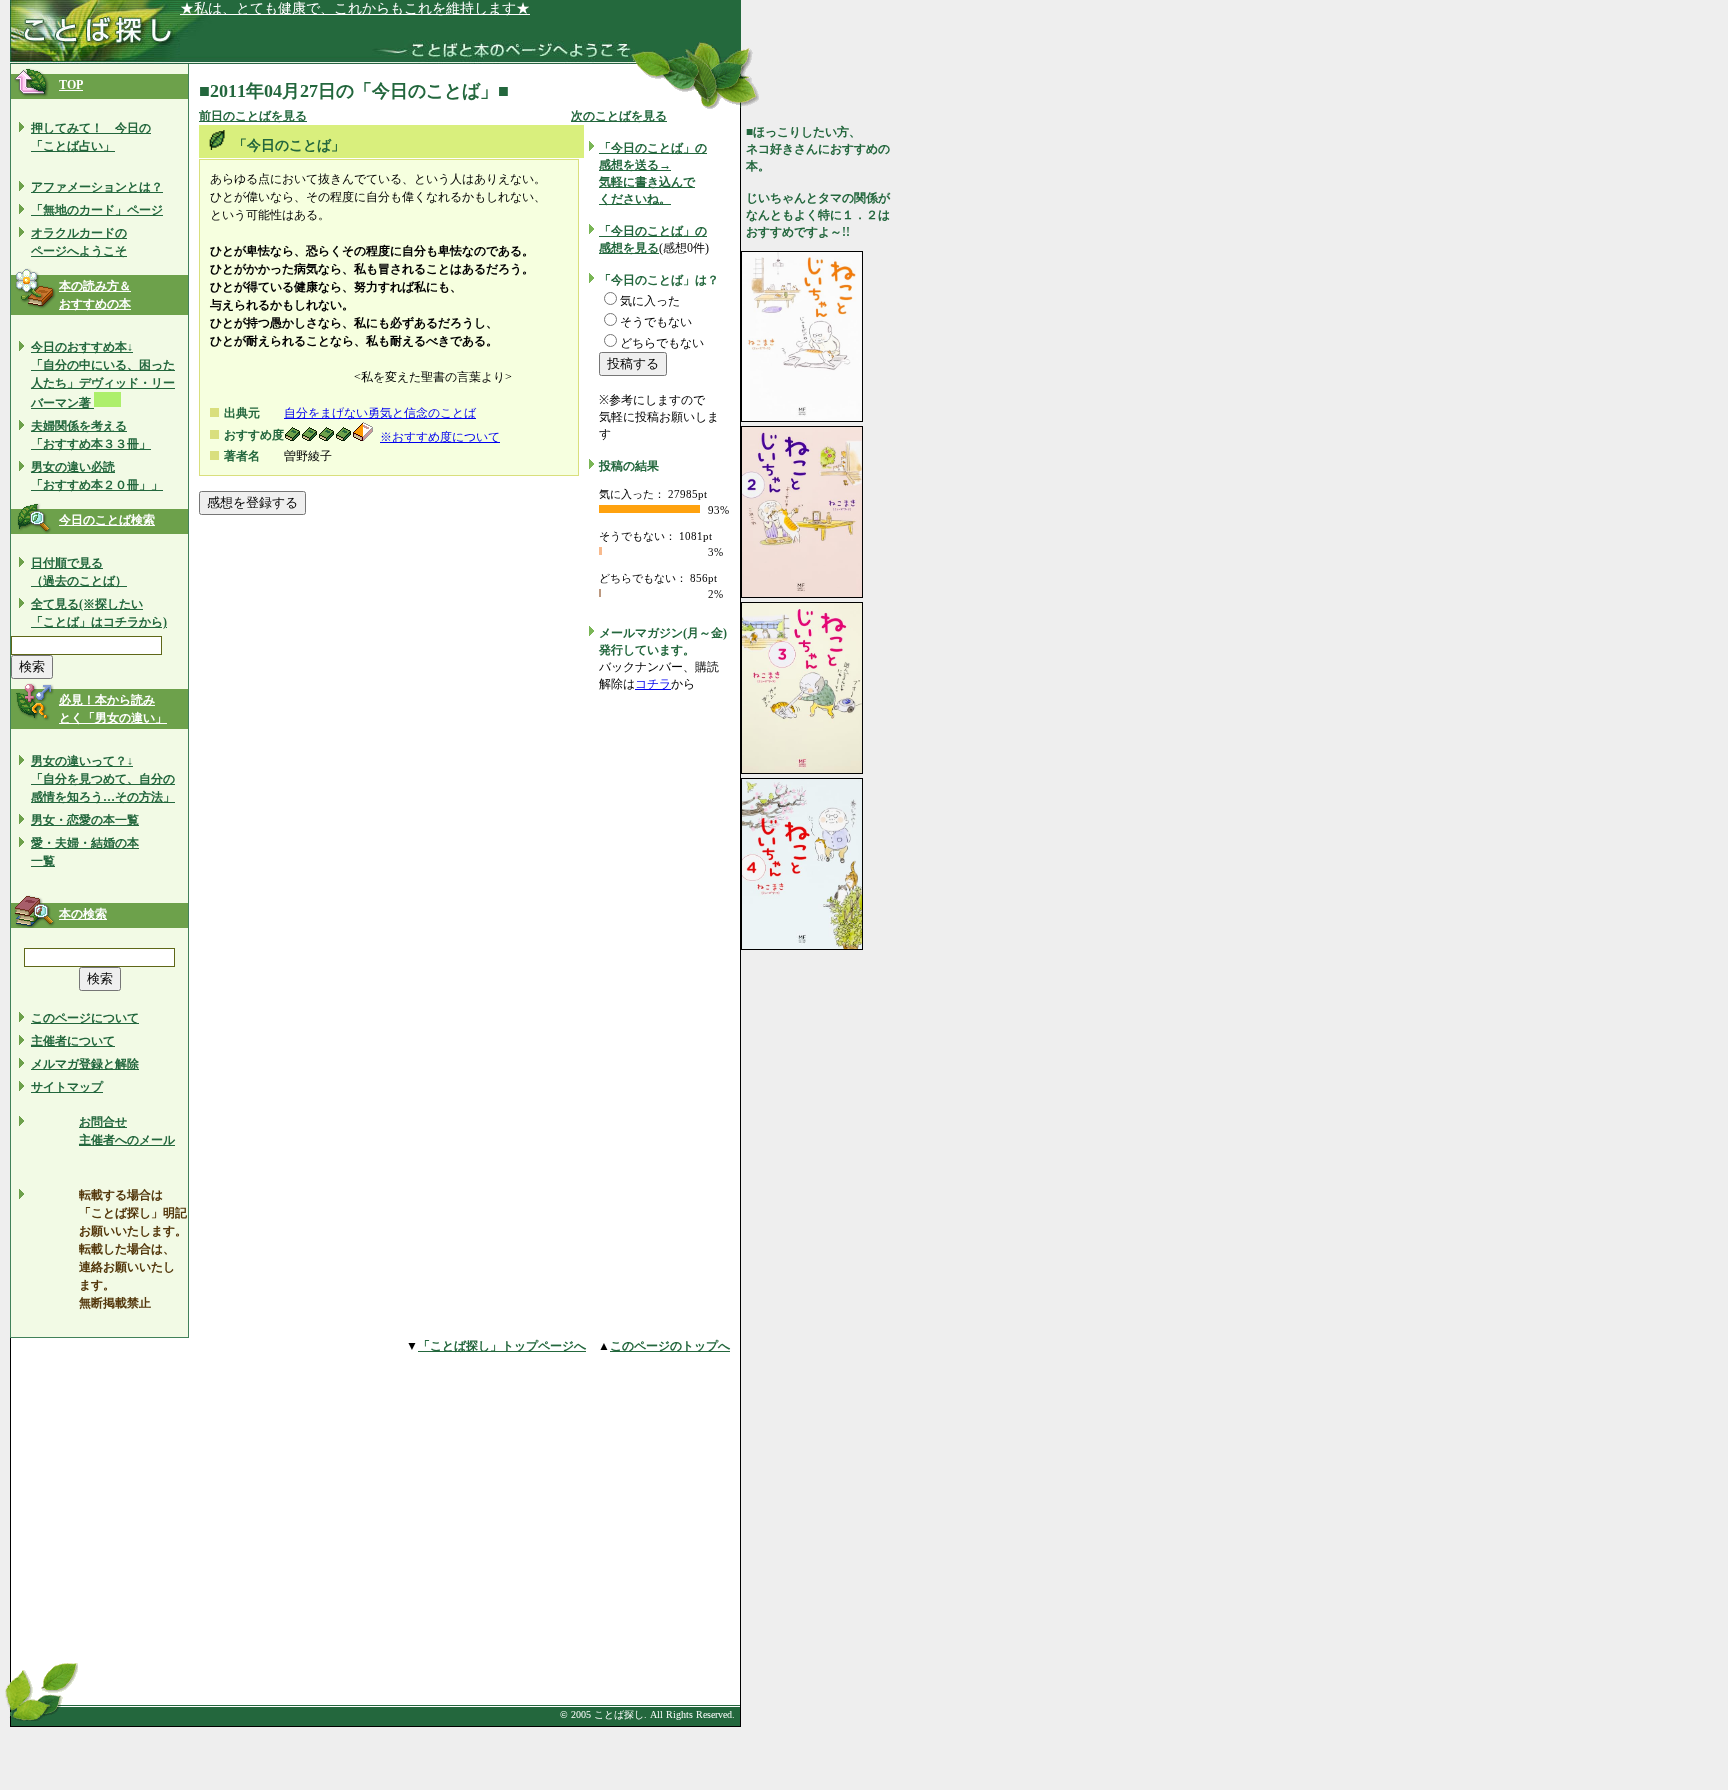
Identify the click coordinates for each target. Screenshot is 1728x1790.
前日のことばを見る (253, 116)
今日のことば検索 (107, 520)
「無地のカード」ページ (97, 210)
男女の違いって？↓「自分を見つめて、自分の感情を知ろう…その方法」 (103, 779)
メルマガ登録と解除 (85, 1064)
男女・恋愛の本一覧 (85, 820)
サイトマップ (67, 1087)
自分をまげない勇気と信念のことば (380, 413)
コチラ (653, 684)
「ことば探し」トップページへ (502, 1346)
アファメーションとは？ (97, 187)
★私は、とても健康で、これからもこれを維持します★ (355, 8)
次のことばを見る (619, 116)
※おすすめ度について (440, 437)
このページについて (85, 1018)
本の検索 (83, 914)
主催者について (73, 1041)
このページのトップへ (670, 1346)
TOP (71, 85)
